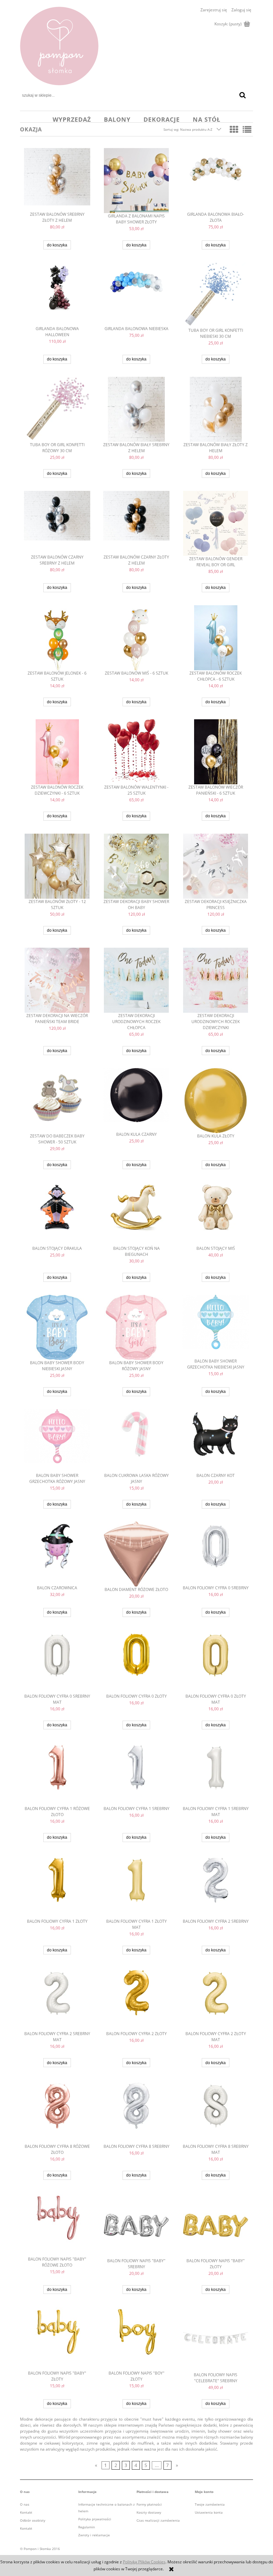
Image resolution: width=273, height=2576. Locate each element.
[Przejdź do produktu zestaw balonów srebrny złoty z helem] (57, 180)
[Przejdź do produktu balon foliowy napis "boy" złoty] (136, 2339)
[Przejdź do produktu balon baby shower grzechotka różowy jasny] (57, 1441)
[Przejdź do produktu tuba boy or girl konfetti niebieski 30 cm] (216, 295)
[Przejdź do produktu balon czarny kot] (216, 1441)
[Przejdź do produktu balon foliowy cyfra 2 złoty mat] (216, 1999)
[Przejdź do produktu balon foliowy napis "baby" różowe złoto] (57, 2225)
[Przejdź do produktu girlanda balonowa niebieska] (136, 294)
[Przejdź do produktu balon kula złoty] (216, 1101)
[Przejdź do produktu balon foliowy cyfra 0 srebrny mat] (57, 1662)
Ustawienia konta (209, 2512)
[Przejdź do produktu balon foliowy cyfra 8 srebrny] (136, 2112)
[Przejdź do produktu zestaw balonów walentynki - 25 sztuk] (136, 752)
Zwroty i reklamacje (94, 2535)
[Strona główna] (59, 46)
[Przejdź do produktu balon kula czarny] (136, 1100)
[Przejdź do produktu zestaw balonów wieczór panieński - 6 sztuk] (216, 752)
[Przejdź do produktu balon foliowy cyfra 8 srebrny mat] (216, 2112)
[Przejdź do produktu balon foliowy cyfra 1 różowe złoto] (57, 1774)
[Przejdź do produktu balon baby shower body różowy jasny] (136, 1327)
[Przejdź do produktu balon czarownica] (57, 1553)
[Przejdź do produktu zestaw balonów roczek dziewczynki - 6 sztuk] (57, 752)
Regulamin (87, 2527)
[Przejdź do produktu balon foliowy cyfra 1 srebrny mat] (216, 1774)
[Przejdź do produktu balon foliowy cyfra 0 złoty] (136, 1662)
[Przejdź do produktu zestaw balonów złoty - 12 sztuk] (57, 866)
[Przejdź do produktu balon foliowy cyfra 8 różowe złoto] (57, 2112)
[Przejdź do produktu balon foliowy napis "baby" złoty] (216, 2225)
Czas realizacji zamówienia (158, 2520)
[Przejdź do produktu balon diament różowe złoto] (136, 1554)
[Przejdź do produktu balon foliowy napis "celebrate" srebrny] (216, 2339)
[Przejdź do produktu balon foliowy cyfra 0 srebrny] (216, 1553)
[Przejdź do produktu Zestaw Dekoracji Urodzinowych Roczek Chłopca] (136, 980)
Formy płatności (149, 2504)
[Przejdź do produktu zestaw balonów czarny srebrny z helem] (57, 523)
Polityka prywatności (95, 2519)
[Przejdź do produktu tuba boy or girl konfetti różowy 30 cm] (57, 409)
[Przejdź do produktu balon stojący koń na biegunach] (136, 1214)
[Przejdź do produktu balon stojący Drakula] (57, 1214)
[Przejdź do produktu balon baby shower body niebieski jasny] (57, 1327)
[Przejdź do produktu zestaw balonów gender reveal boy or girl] (216, 523)
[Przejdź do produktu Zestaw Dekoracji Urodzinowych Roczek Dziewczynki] (216, 980)
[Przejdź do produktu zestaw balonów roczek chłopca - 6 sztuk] (216, 638)
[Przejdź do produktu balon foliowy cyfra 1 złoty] (57, 1887)
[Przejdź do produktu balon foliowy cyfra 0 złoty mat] (216, 1662)
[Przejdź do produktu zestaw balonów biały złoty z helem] (216, 409)
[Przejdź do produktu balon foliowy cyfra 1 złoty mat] (136, 1887)
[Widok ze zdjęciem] (234, 129)
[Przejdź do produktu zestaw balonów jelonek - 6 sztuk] (57, 638)
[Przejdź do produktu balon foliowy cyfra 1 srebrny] (136, 1774)
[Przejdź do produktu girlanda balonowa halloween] (57, 294)
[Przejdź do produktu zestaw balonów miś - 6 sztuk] (136, 638)
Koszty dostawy (149, 2512)
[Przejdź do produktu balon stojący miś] (216, 1214)
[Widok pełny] (247, 129)
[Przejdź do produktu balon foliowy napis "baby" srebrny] (136, 2225)
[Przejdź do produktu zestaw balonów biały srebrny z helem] (136, 409)
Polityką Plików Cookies (144, 2562)
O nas (25, 2504)
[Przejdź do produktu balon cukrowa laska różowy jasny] (136, 1441)
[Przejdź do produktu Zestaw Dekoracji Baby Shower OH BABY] (136, 866)
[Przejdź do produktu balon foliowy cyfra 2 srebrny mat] (57, 1999)
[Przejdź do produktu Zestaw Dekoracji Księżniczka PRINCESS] (216, 866)
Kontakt (26, 2512)
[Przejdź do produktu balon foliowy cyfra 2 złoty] (136, 1999)
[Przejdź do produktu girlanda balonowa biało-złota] (216, 180)
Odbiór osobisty (33, 2520)
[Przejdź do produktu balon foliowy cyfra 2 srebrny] (216, 1887)
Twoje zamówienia (210, 2504)
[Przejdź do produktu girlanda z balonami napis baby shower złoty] (136, 181)
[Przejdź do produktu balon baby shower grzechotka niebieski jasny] (216, 1327)
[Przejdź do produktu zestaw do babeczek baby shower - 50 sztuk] (57, 1101)
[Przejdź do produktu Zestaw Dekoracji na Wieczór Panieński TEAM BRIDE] (57, 980)
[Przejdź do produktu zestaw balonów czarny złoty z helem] (136, 523)
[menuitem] (72, 119)
